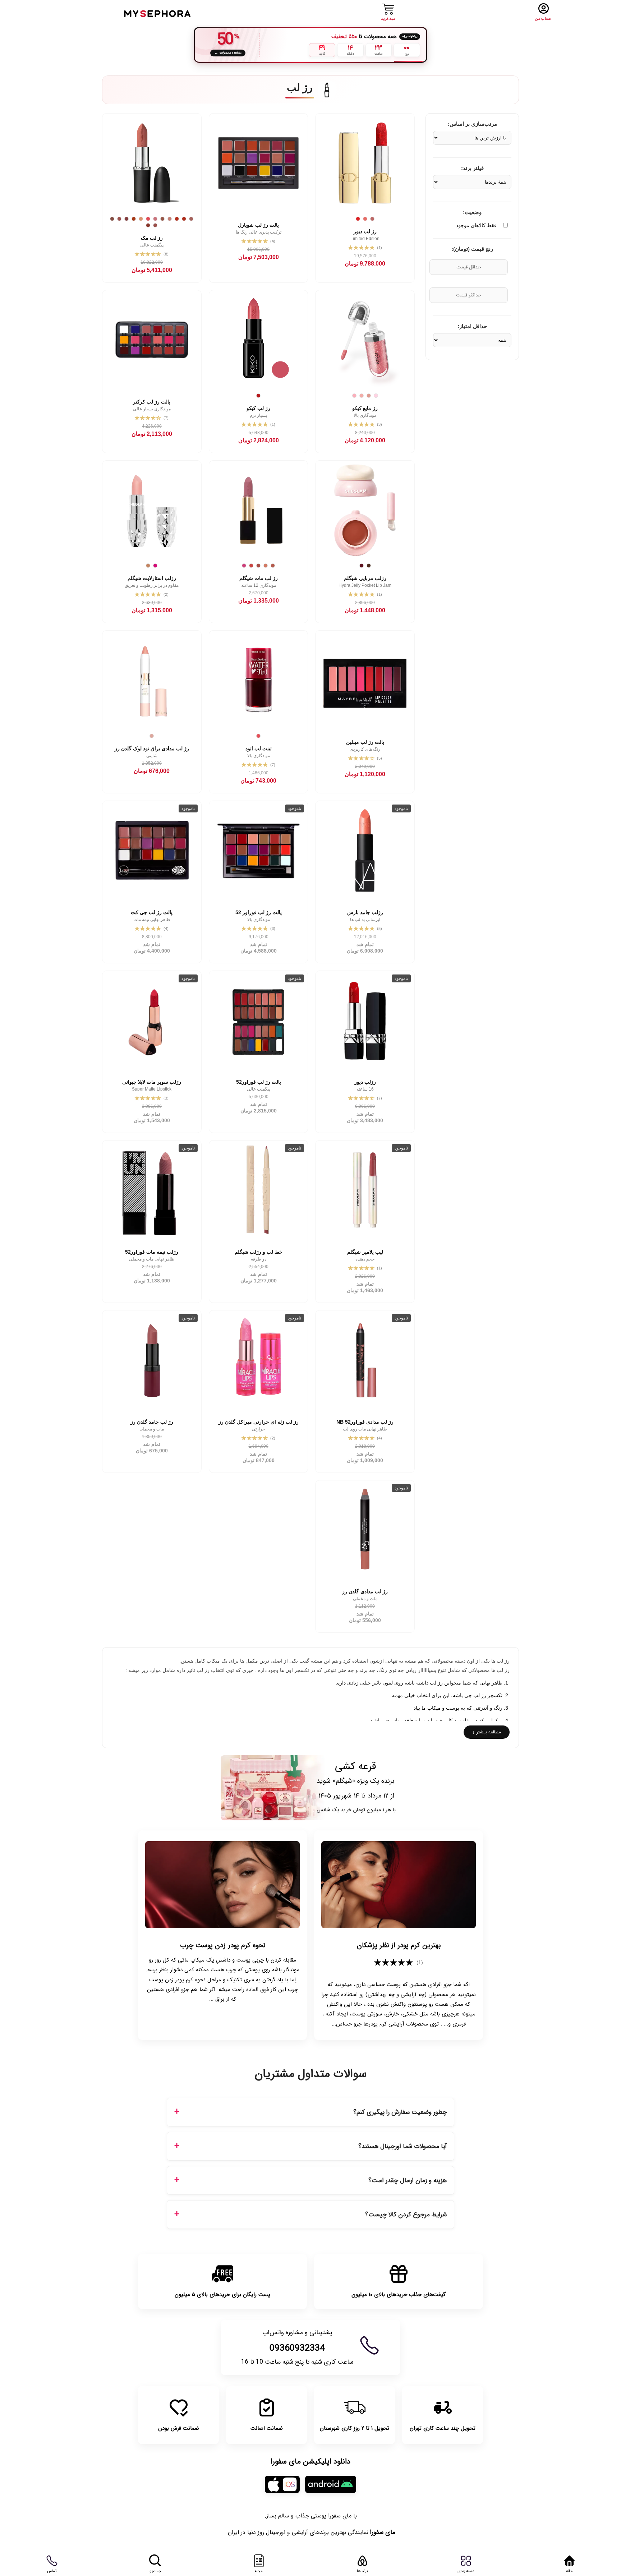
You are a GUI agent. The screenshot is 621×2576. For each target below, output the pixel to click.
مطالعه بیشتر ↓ (487, 1732)
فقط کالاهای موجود (476, 225)
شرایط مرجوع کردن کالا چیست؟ (406, 2215)
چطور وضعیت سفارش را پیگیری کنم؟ (400, 2112)
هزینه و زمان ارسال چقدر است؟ (408, 2181)
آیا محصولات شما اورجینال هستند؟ (402, 2146)
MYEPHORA (158, 13)
